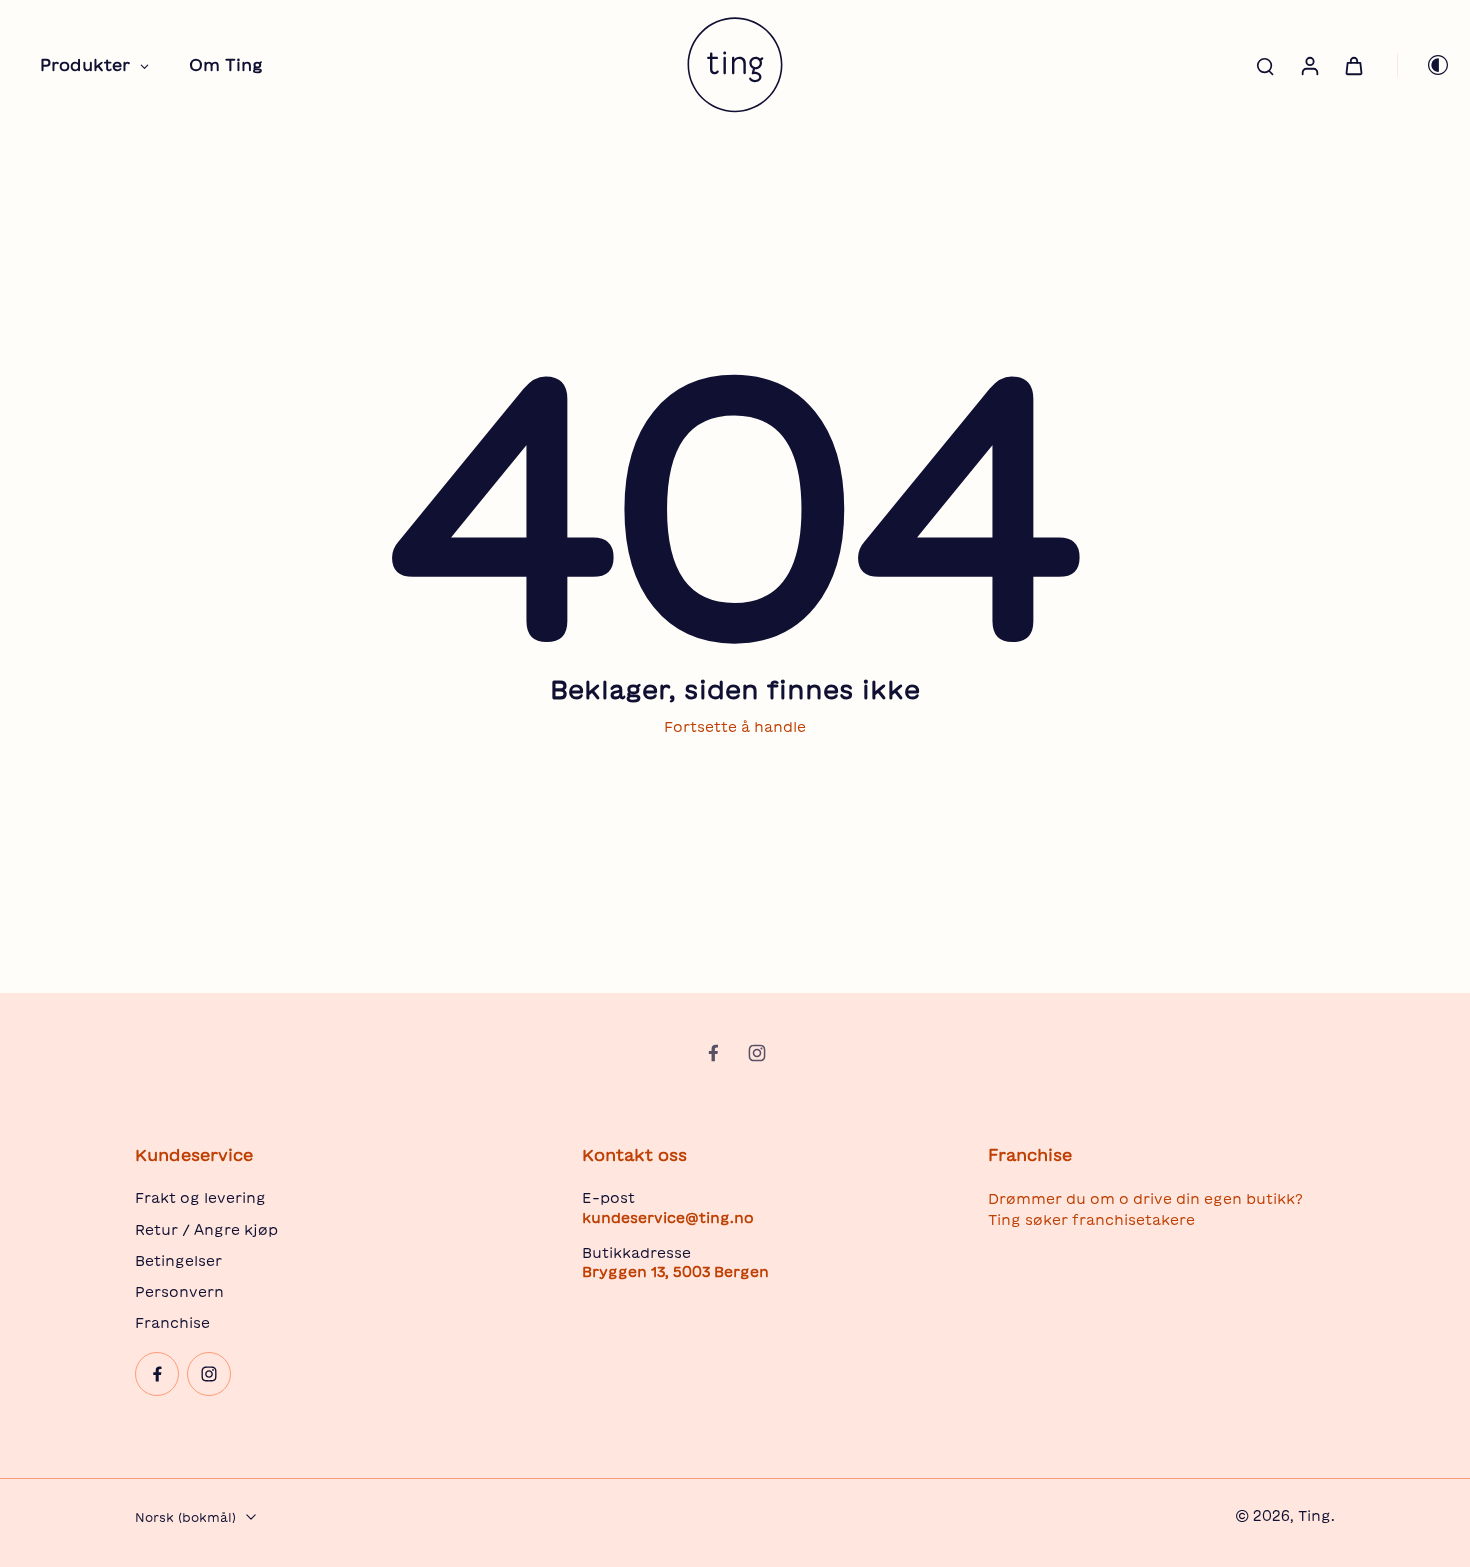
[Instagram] (757, 1053)
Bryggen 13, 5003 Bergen (675, 1272)
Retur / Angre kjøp (206, 1230)
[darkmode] (1424, 65)
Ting (1314, 1516)
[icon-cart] (1353, 65)
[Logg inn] (1309, 65)
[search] (1265, 65)
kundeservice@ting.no (668, 1218)
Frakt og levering (200, 1198)
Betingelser (178, 1261)
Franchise (172, 1323)
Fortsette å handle (735, 727)
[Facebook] (713, 1053)
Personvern (179, 1292)
